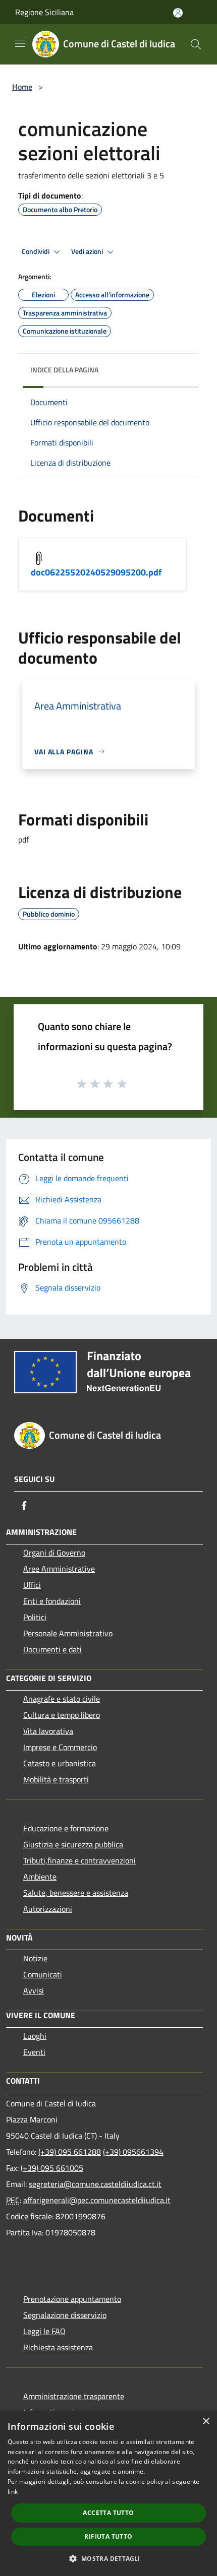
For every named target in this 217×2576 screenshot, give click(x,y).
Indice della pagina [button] (64, 370)
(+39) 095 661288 (70, 2152)
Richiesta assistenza (58, 2347)
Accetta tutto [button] (108, 2513)
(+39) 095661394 (133, 2152)
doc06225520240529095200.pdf (96, 572)
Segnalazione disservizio (65, 2315)
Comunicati (43, 1974)
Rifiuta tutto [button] (108, 2536)
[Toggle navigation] (20, 43)
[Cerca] (196, 44)
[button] (108, 2558)
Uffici (32, 1585)
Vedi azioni (88, 251)
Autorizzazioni (48, 1909)
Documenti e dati (52, 1649)
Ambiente (40, 1877)
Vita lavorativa (48, 1731)
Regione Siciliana (44, 12)
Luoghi (35, 2036)
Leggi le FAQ (44, 2331)
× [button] (206, 2422)
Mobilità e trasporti (56, 1779)
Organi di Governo (54, 1553)
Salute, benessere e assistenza (76, 1893)
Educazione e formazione (66, 1828)
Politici (35, 1617)
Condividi (36, 251)
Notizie (35, 1958)
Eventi (34, 2052)
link (13, 2492)
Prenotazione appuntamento (72, 2299)
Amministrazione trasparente (74, 2396)
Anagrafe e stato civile (62, 1699)
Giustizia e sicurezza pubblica (73, 1844)
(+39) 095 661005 (52, 2168)
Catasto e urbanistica (60, 1763)
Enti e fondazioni (52, 1601)
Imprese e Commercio (60, 1747)
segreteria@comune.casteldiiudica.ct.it (95, 2184)
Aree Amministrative (59, 1569)
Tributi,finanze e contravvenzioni (79, 1860)
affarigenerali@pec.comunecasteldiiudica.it (97, 2200)
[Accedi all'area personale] (178, 13)
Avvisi (34, 1990)
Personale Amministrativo (68, 1633)
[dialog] (108, 2493)
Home (22, 87)
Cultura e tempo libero (62, 1715)
